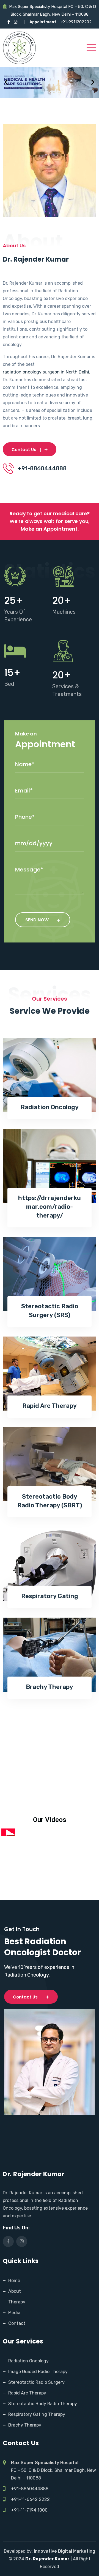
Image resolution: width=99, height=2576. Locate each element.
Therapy (17, 2302)
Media (14, 2313)
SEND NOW (37, 920)
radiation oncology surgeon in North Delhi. (46, 372)
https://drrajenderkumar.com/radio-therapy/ (50, 1207)
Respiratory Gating (50, 1596)
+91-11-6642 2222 (30, 2499)
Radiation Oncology (50, 1107)
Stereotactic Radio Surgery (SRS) (50, 1311)
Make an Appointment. (50, 529)
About (15, 2291)
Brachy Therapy (50, 1687)
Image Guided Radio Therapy (38, 2372)
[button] (6, 82)
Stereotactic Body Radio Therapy (43, 2404)
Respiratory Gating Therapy (37, 2414)
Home (14, 2281)
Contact (17, 2323)
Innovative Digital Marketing (64, 2551)
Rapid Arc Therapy (50, 1406)
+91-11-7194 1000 (29, 2510)
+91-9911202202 (76, 22)
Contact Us (24, 450)
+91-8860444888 (30, 2489)
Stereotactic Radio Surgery (36, 2382)
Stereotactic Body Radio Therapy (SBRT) (50, 1501)
